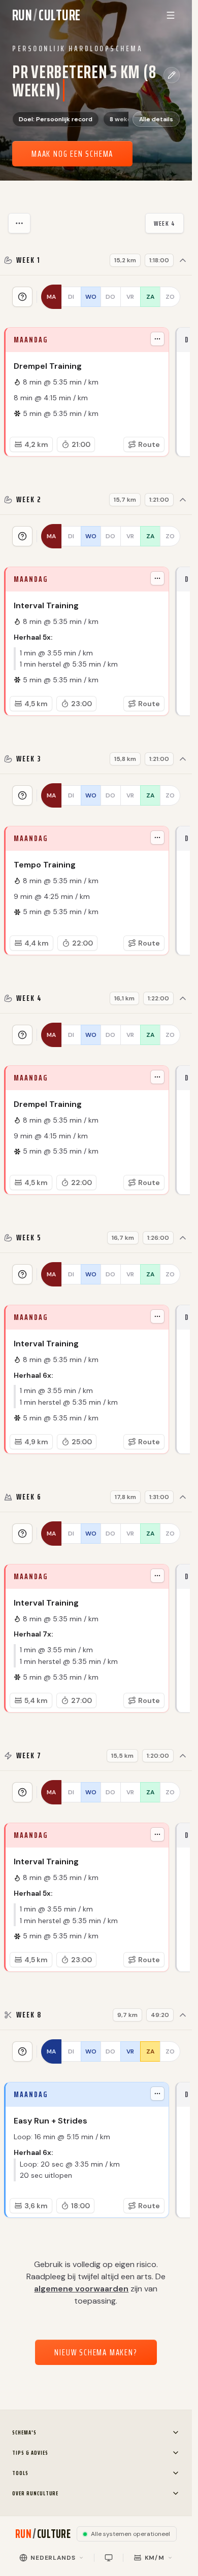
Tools (20, 2473)
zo (170, 297)
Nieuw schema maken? (96, 2352)
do (110, 297)
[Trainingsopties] (157, 339)
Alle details (156, 119)
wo (91, 297)
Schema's (24, 2432)
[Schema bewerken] (172, 75)
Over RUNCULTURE (35, 2493)
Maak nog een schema (72, 154)
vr (130, 297)
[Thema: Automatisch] (109, 2558)
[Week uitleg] (22, 297)
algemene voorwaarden (81, 2289)
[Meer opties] (19, 223)
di (71, 297)
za (150, 297)
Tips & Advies (30, 2452)
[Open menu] (171, 15)
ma (51, 297)
